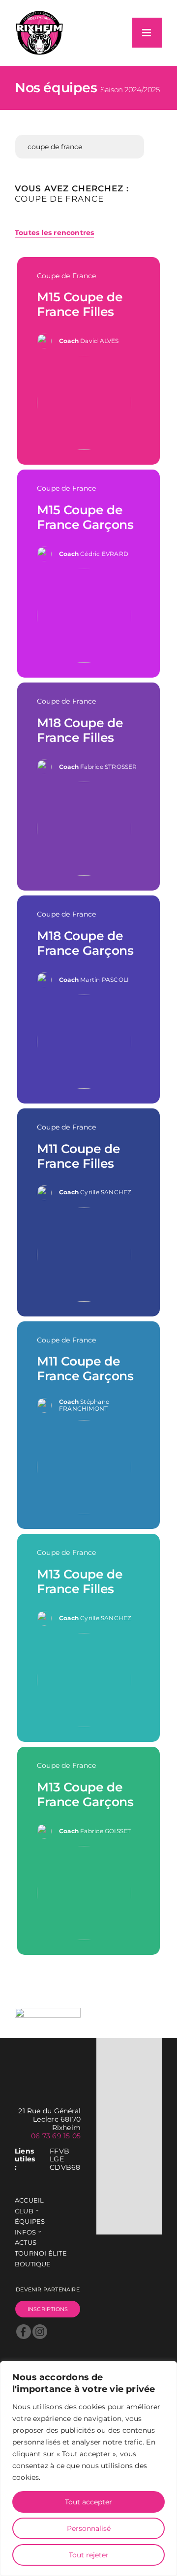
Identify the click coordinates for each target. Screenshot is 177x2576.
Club (24, 2211)
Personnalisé (89, 2528)
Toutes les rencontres (54, 233)
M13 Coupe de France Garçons (85, 1794)
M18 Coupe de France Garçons (85, 943)
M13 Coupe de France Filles (80, 1581)
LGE (57, 2159)
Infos (25, 2232)
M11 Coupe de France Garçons (85, 1368)
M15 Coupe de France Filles (80, 304)
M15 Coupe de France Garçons (85, 517)
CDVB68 (65, 2168)
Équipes (30, 2221)
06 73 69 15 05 (56, 2136)
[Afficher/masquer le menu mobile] (147, 33)
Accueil (29, 2200)
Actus (26, 2243)
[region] (88, 2469)
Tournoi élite (41, 2253)
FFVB (59, 2151)
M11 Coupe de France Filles (79, 1156)
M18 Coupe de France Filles (80, 730)
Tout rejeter (89, 2555)
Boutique (33, 2264)
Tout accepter (88, 2502)
